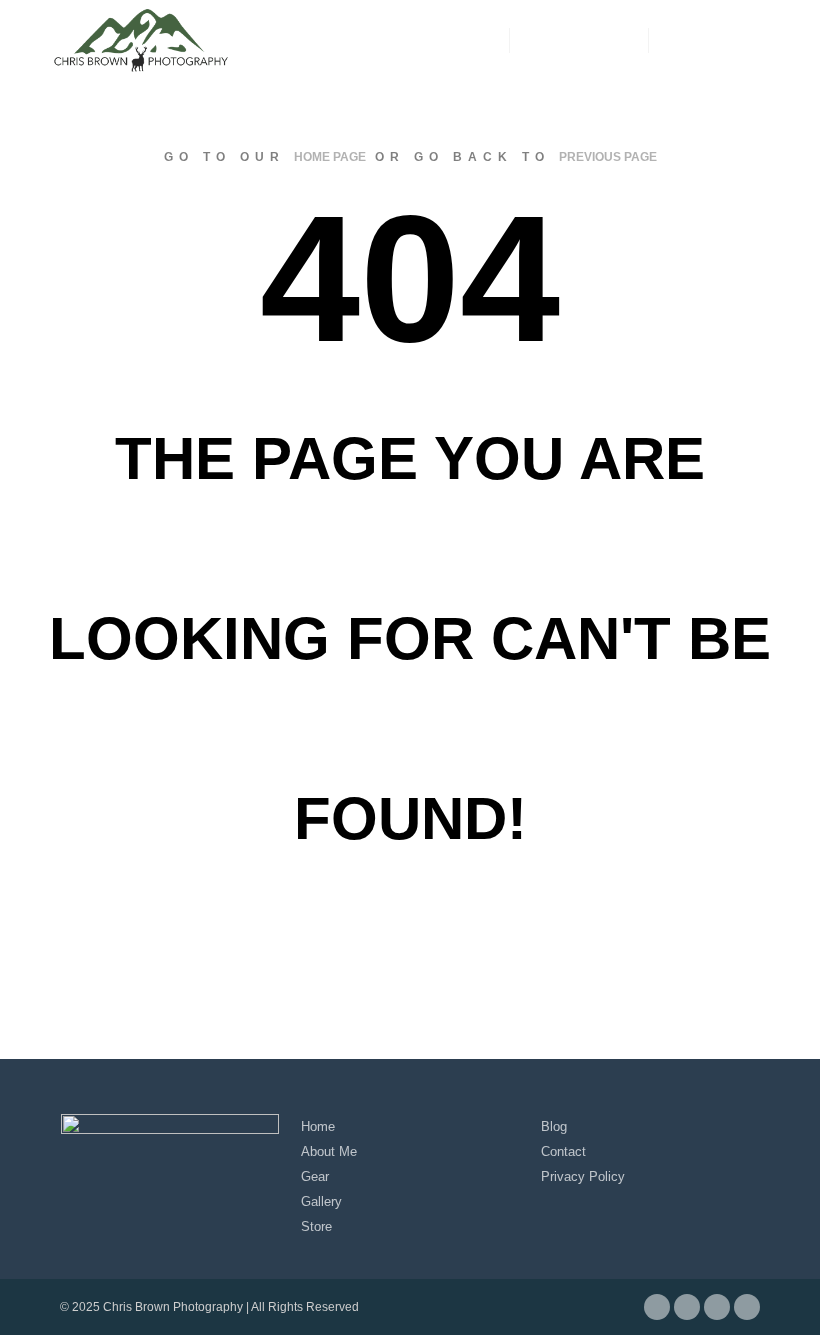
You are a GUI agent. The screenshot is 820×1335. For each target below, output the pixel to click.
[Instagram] (707, 40)
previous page (608, 157)
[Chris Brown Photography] (140, 40)
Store (316, 1226)
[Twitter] (737, 40)
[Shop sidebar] (543, 40)
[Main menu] (615, 40)
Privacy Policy (583, 1176)
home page (330, 157)
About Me (329, 1151)
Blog (554, 1126)
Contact (563, 1151)
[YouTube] (767, 40)
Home (318, 1126)
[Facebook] (677, 40)
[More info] (579, 40)
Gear (315, 1176)
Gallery (321, 1201)
